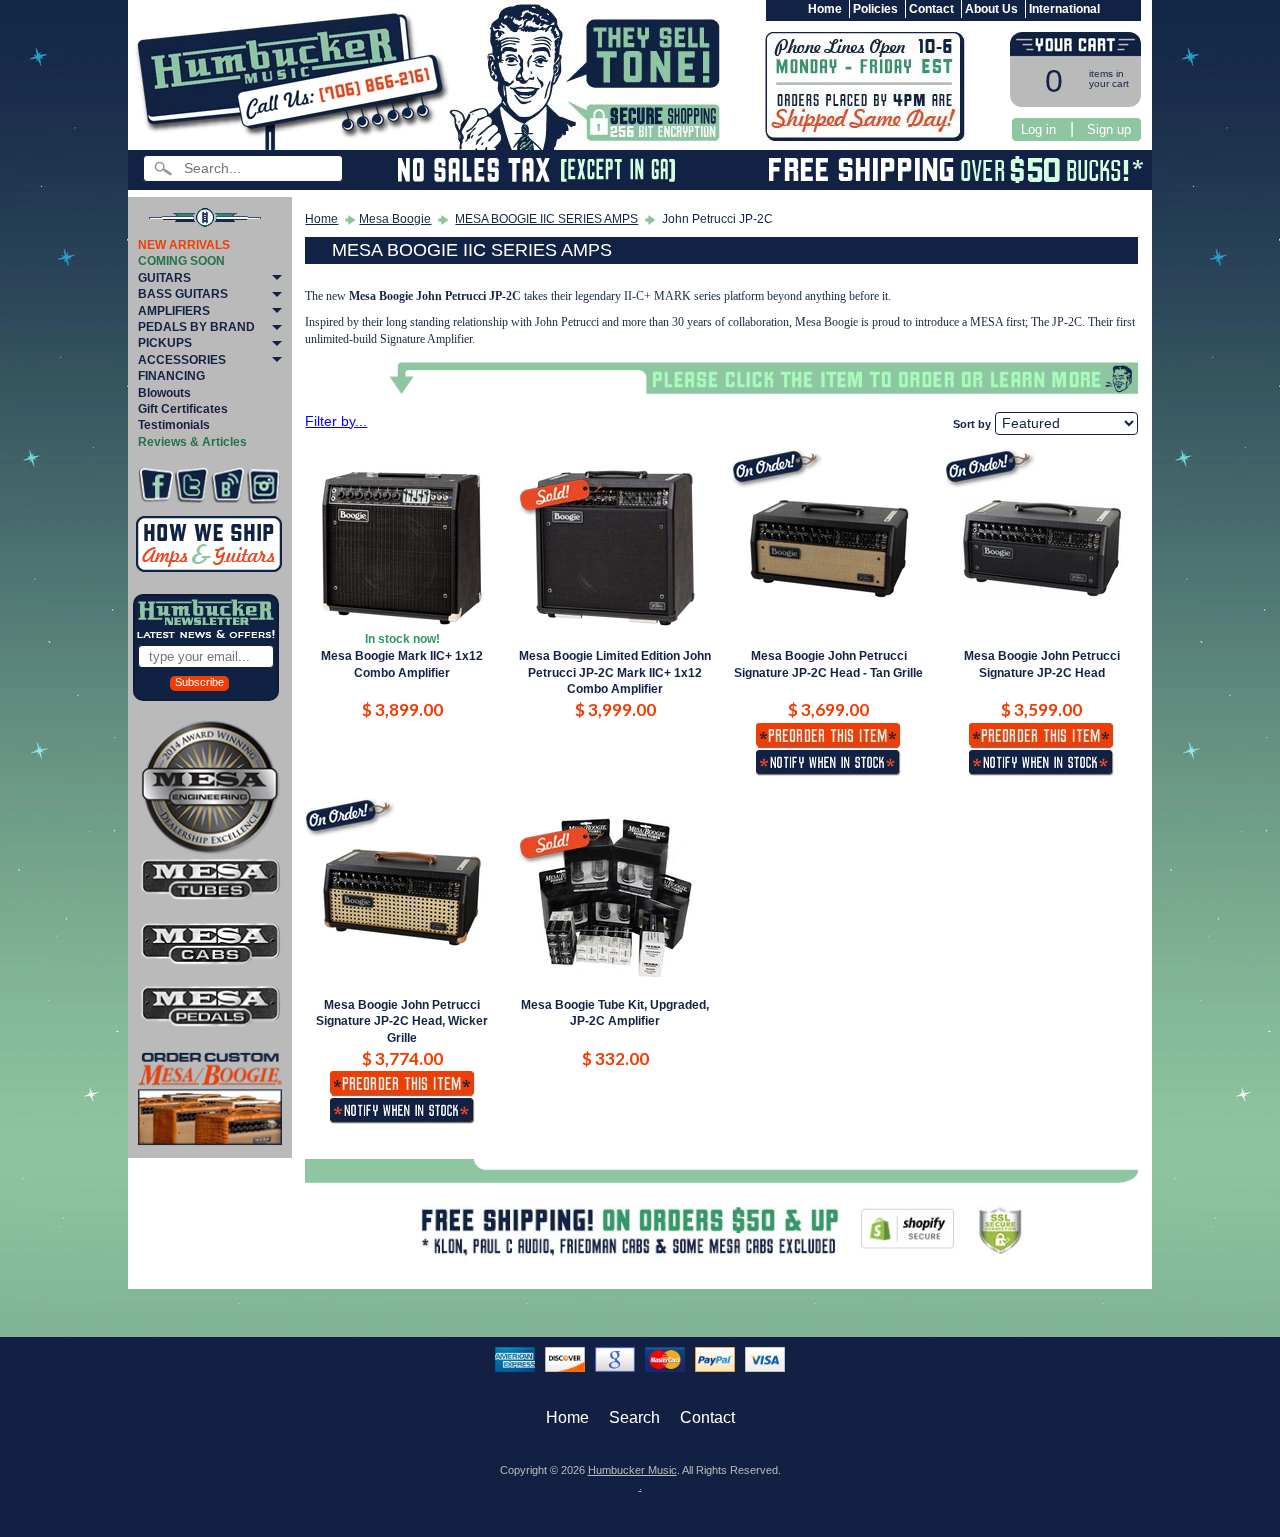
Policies (875, 9)
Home (825, 9)
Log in (1038, 129)
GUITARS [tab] (164, 278)
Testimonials (174, 425)
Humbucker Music (632, 1470)
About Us (991, 9)
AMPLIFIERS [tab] (174, 311)
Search (634, 1417)
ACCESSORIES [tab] (182, 360)
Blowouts (164, 393)
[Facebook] (155, 485)
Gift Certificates (183, 409)
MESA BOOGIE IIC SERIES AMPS (546, 219)
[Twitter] (191, 485)
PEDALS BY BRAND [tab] (196, 327)
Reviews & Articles (192, 442)
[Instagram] (263, 485)
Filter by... (336, 421)
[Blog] (227, 485)
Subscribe (199, 682)
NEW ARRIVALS (184, 245)
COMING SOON (181, 261)
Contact (931, 9)
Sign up (1109, 129)
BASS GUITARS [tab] (183, 294)
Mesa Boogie (395, 219)
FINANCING (171, 376)
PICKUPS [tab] (165, 343)
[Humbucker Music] (295, 78)
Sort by (972, 424)
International (1064, 9)
